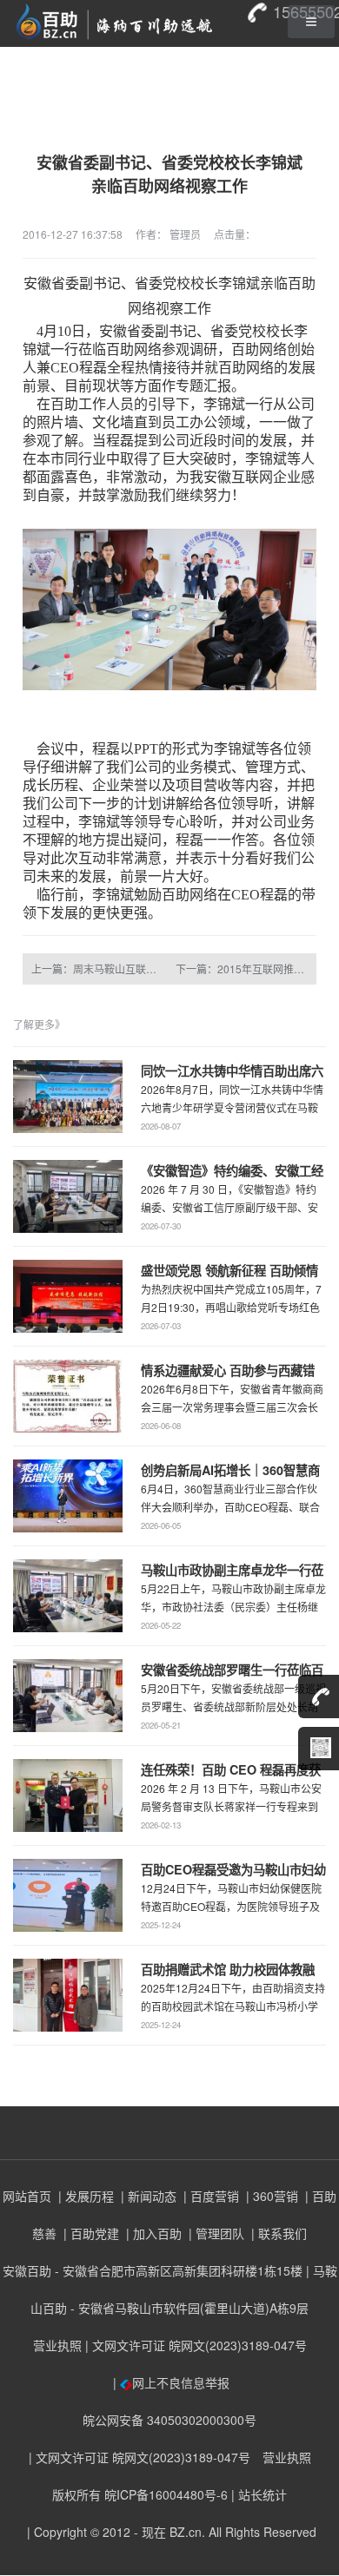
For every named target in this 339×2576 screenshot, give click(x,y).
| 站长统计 (259, 2494)
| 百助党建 (90, 2233)
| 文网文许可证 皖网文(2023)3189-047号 (196, 2345)
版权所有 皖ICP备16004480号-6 (140, 2494)
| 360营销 (270, 2196)
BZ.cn (186, 2532)
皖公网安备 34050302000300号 (169, 2420)
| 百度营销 (209, 2196)
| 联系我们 (277, 2233)
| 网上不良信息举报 (169, 2382)
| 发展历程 (84, 2196)
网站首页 (27, 2196)
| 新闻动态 (147, 2196)
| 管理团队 (215, 2233)
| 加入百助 (152, 2233)
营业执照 (57, 2345)
